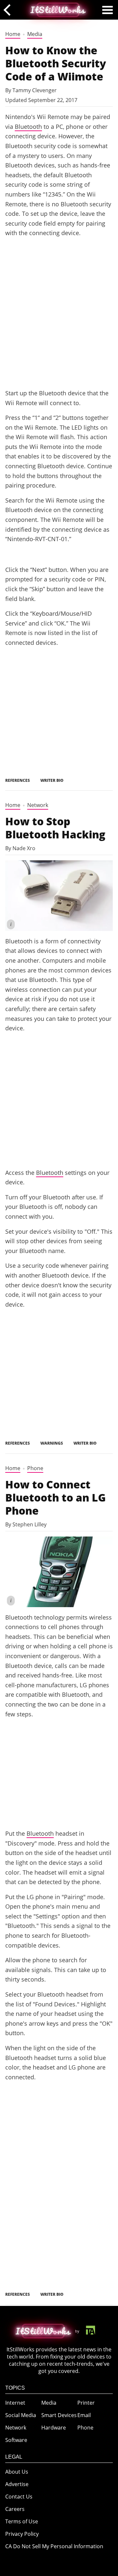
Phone (35, 1468)
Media (35, 34)
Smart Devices (59, 2415)
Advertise (17, 2484)
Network (38, 805)
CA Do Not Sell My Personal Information (54, 2546)
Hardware (54, 2428)
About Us (17, 2472)
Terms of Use (22, 2521)
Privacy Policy (22, 2534)
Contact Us (19, 2497)
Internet (15, 2403)
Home (13, 34)
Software (16, 2440)
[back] (9, 10)
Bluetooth (28, 126)
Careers (15, 2509)
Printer (86, 2403)
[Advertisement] (59, 321)
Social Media (21, 2415)
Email (84, 2415)
